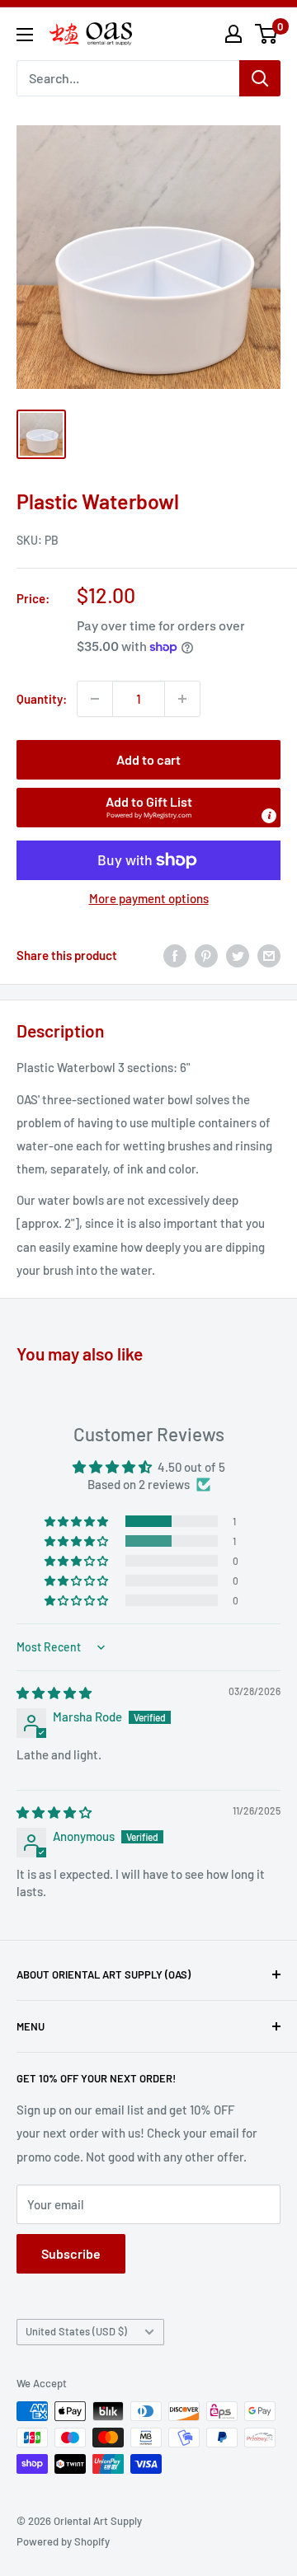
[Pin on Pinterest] (206, 955)
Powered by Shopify (63, 2541)
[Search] (260, 78)
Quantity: (42, 699)
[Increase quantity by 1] (182, 699)
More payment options (149, 898)
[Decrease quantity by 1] (95, 699)
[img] (54, 1693)
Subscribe (71, 2253)
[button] (148, 808)
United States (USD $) (76, 2331)
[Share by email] (269, 955)
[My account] (233, 34)
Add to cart (148, 759)
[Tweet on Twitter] (238, 955)
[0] (267, 34)
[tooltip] (269, 816)
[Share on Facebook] (175, 955)
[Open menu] (25, 35)
